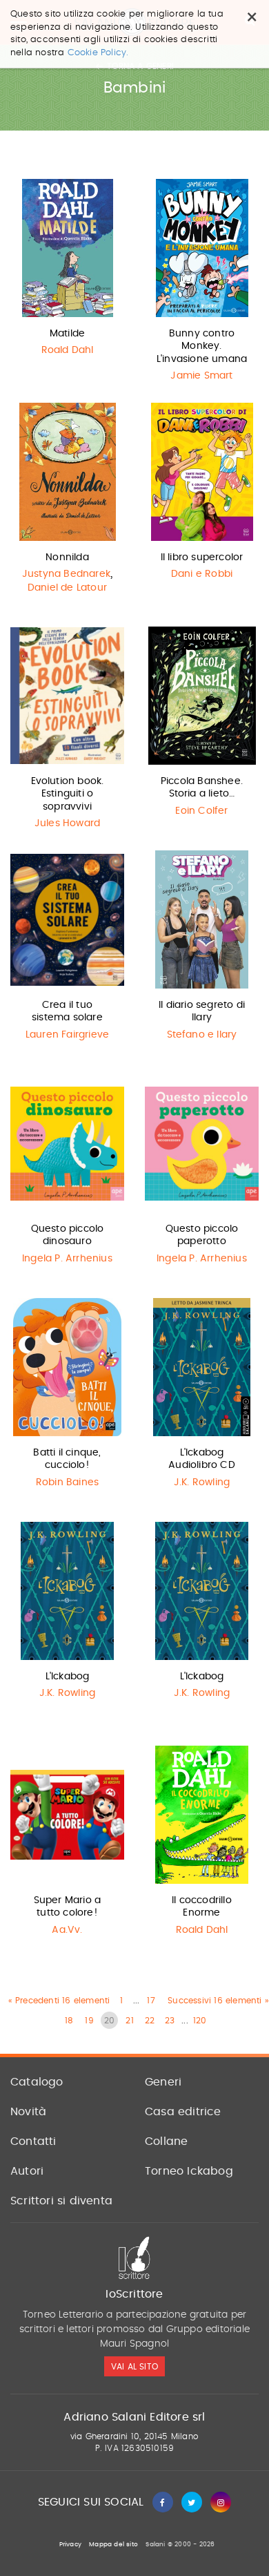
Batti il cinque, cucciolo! (67, 1459)
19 (89, 2021)
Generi (163, 2082)
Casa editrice (183, 2112)
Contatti (33, 2141)
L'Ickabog (68, 1677)
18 (69, 2021)
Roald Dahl (68, 350)
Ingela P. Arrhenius (67, 1259)
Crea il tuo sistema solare (67, 1011)
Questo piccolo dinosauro (68, 1235)
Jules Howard (67, 823)
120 (200, 2021)
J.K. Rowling (202, 1482)
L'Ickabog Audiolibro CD (202, 1459)
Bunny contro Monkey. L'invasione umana (202, 346)
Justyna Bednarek (66, 574)
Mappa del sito (113, 2545)
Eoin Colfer (201, 811)
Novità (28, 2112)
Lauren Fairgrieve (67, 1035)
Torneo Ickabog (189, 2171)
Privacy (70, 2545)
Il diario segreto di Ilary (202, 1011)
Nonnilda (67, 557)
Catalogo (37, 2082)
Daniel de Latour (67, 588)
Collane (166, 2141)
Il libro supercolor (202, 557)
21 (129, 2021)
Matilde (67, 334)
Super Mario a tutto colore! (68, 1907)
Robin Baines (67, 1482)
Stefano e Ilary (202, 1035)
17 (151, 2001)
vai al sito (134, 2367)
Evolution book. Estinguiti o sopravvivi (68, 794)
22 (150, 2021)
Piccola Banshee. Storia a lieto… (202, 788)
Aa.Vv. (67, 1930)
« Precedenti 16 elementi (59, 2001)
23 (170, 2021)
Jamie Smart (201, 376)
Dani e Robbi (202, 574)
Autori (27, 2171)
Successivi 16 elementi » (218, 2001)
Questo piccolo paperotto (202, 1235)
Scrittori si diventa (61, 2201)
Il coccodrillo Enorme (202, 1907)
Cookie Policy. (98, 53)
